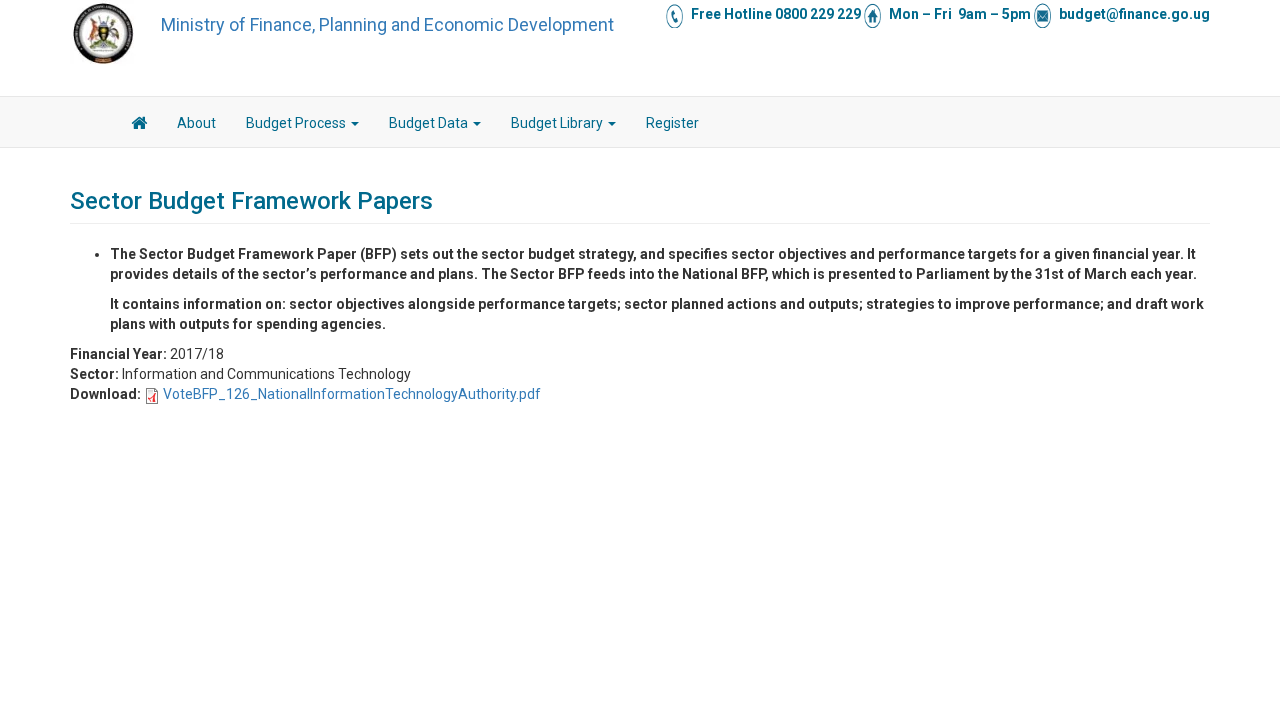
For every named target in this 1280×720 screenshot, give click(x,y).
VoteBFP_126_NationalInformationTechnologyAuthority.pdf (352, 394)
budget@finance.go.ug (1134, 14)
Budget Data (430, 123)
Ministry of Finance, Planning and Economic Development (387, 24)
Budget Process (297, 123)
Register (672, 123)
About (196, 123)
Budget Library (558, 123)
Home (139, 126)
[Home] (103, 33)
